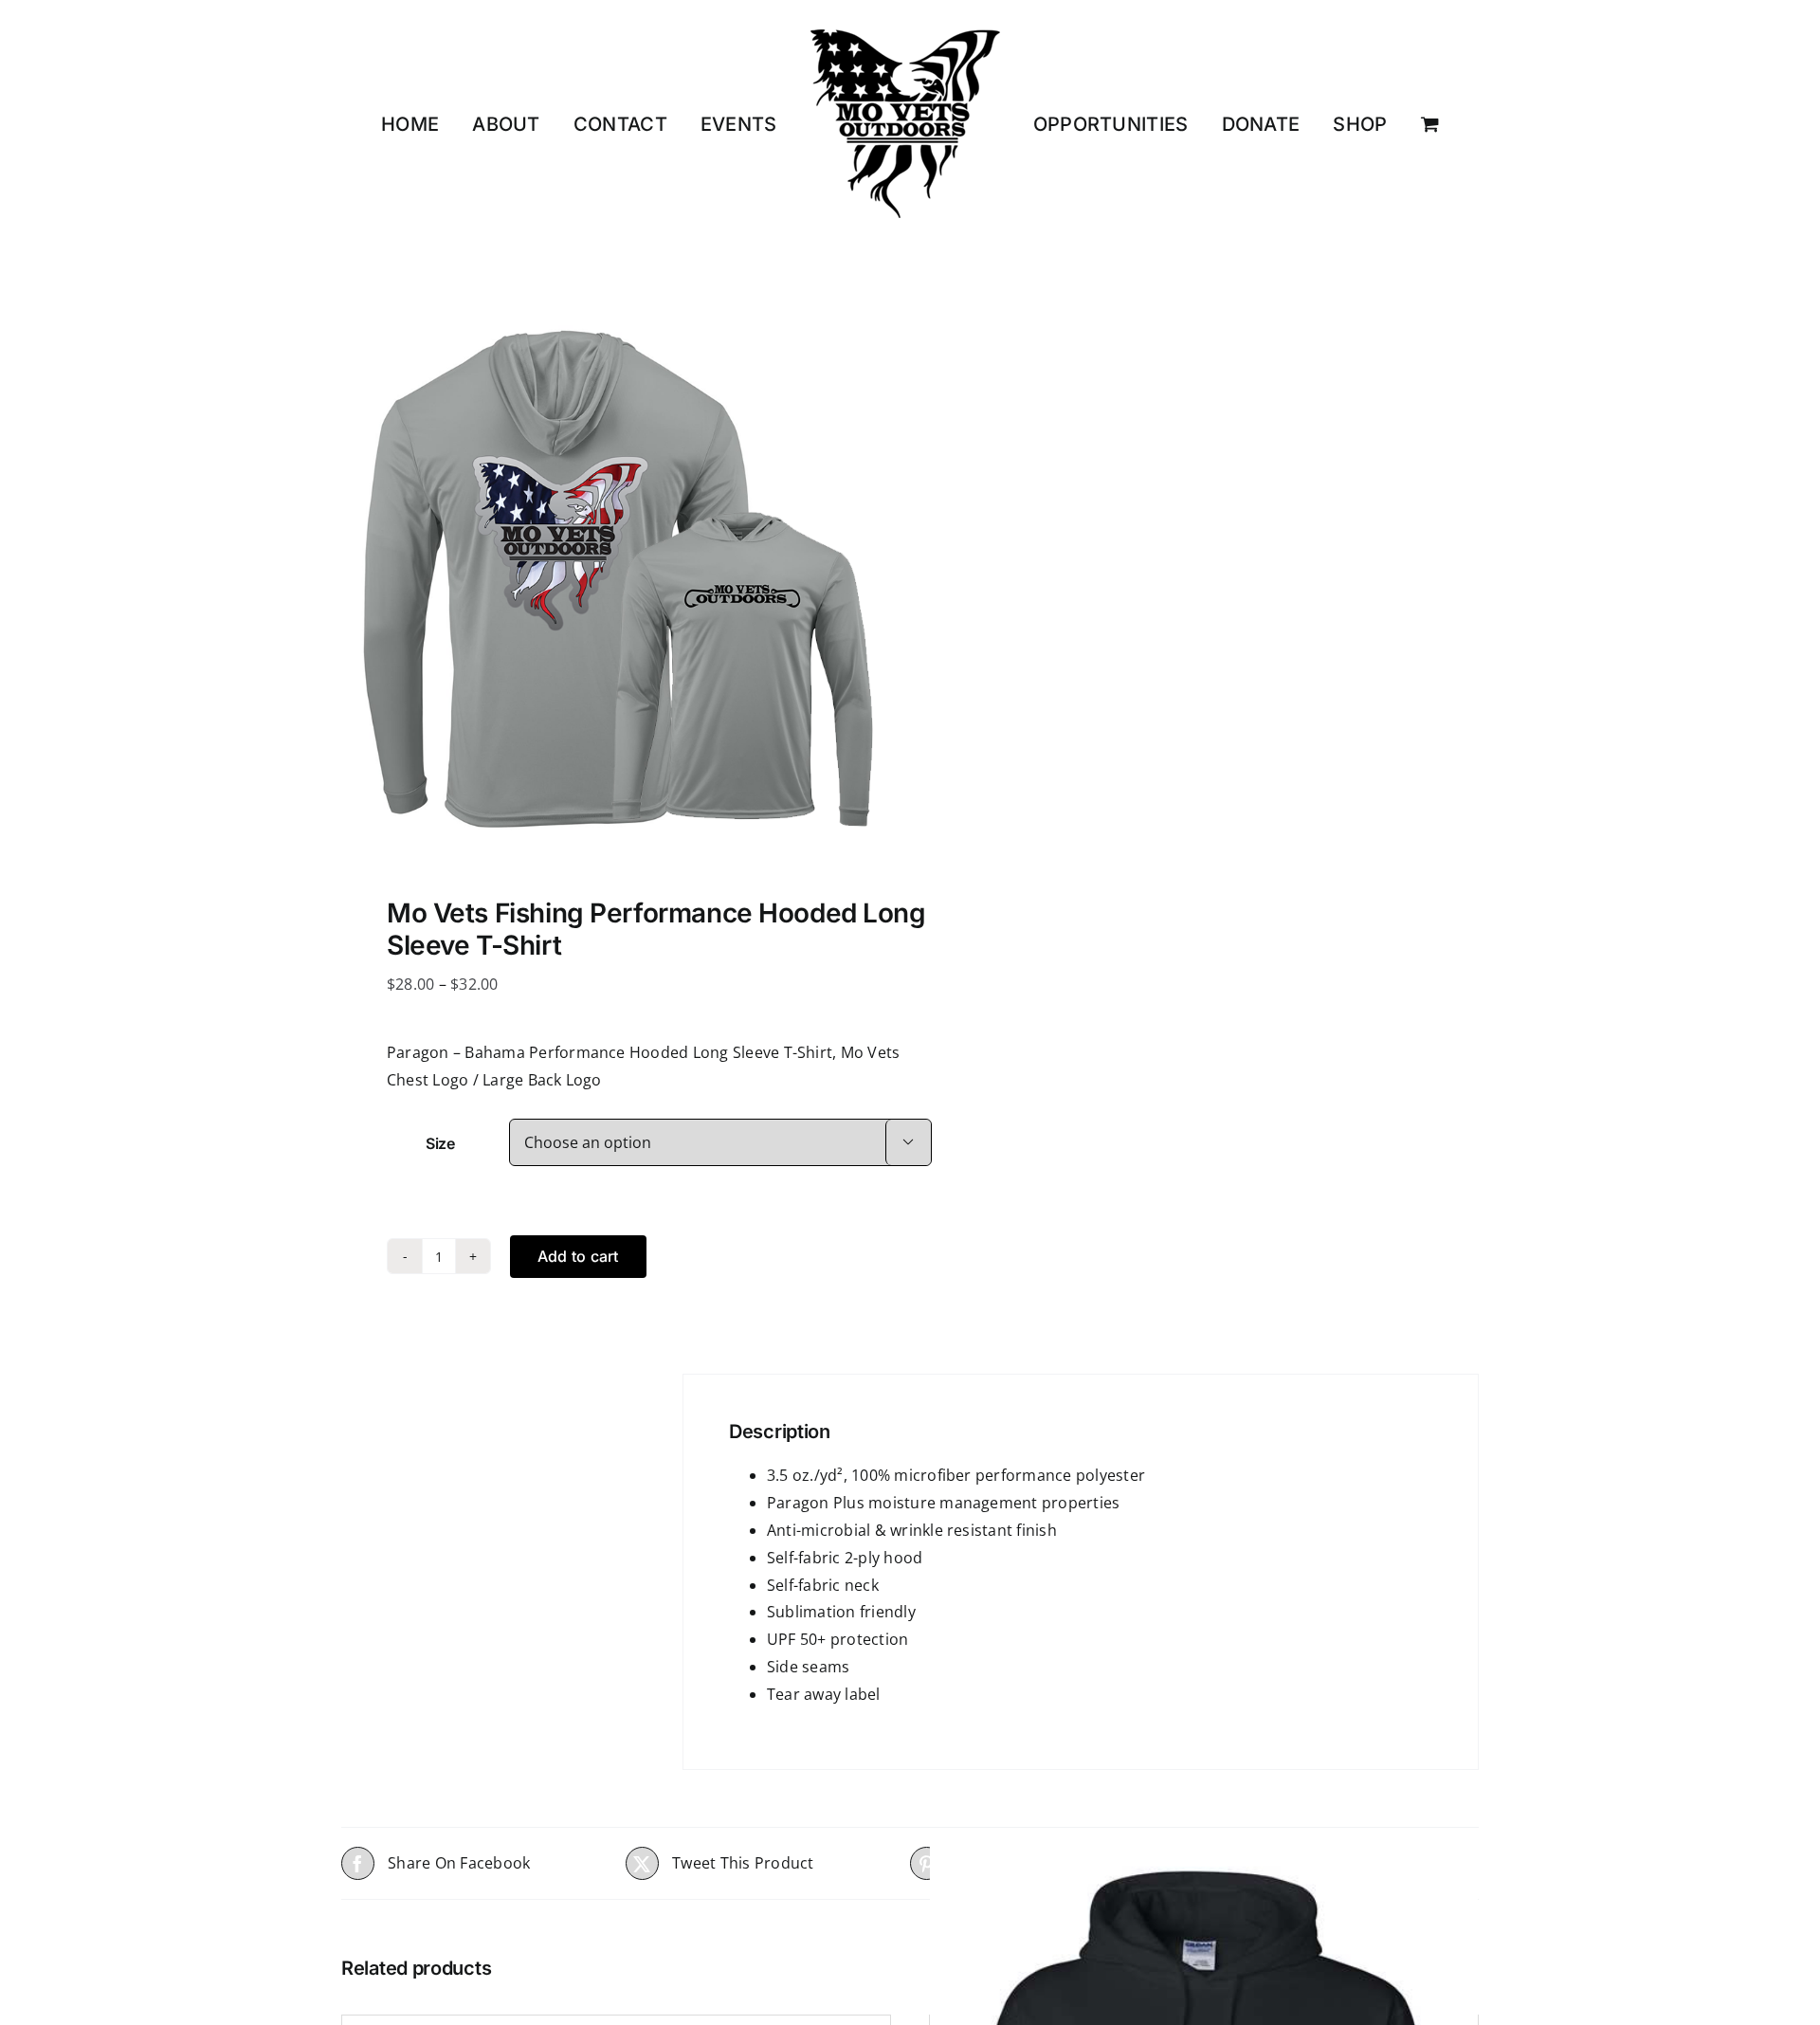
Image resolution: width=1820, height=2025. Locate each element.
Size (440, 1143)
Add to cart (578, 1256)
